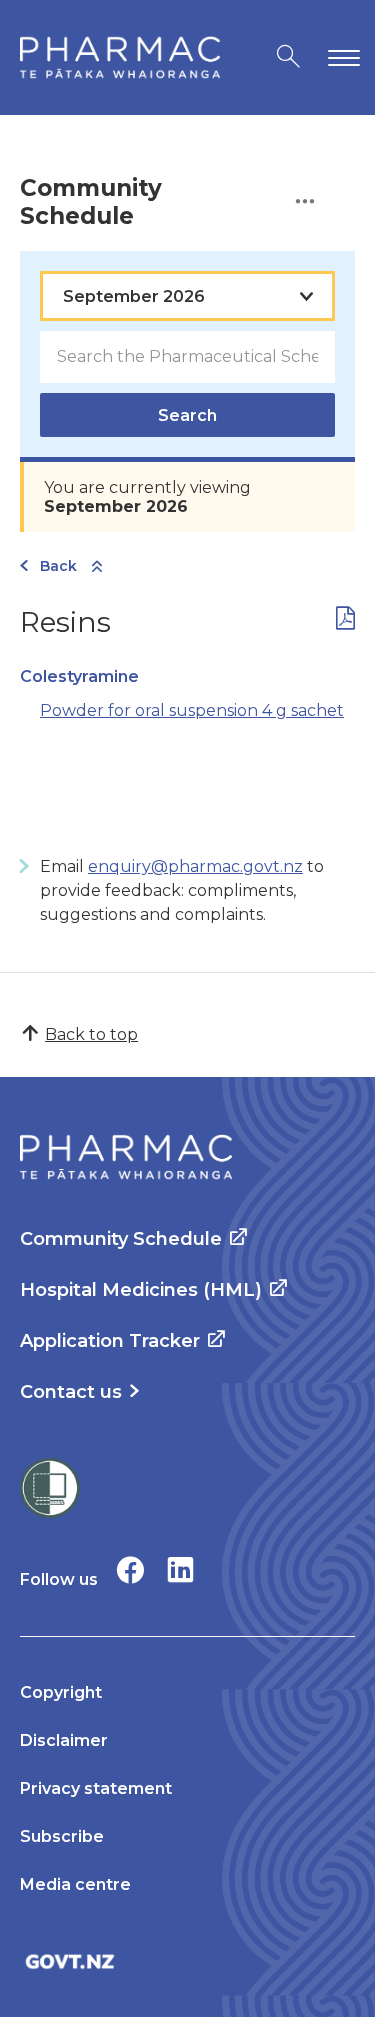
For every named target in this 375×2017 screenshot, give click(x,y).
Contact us (71, 1392)
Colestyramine (79, 676)
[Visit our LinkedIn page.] (180, 1569)
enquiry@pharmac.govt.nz (195, 866)
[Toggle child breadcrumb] (97, 567)
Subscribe (62, 1836)
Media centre (75, 1884)
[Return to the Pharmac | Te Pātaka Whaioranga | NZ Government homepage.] (120, 57)
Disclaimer (64, 1740)
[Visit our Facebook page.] (130, 1569)
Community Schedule (121, 1239)
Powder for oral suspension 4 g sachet (192, 710)
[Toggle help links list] (305, 202)
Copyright (61, 1692)
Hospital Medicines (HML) (141, 1290)
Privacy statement (96, 1788)
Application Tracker (110, 1341)
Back (58, 566)
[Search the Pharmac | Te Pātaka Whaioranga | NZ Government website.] (288, 57)
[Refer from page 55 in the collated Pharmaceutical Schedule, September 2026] (345, 622)
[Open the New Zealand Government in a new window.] (187, 1961)
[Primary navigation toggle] (340, 57)
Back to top (91, 1034)
